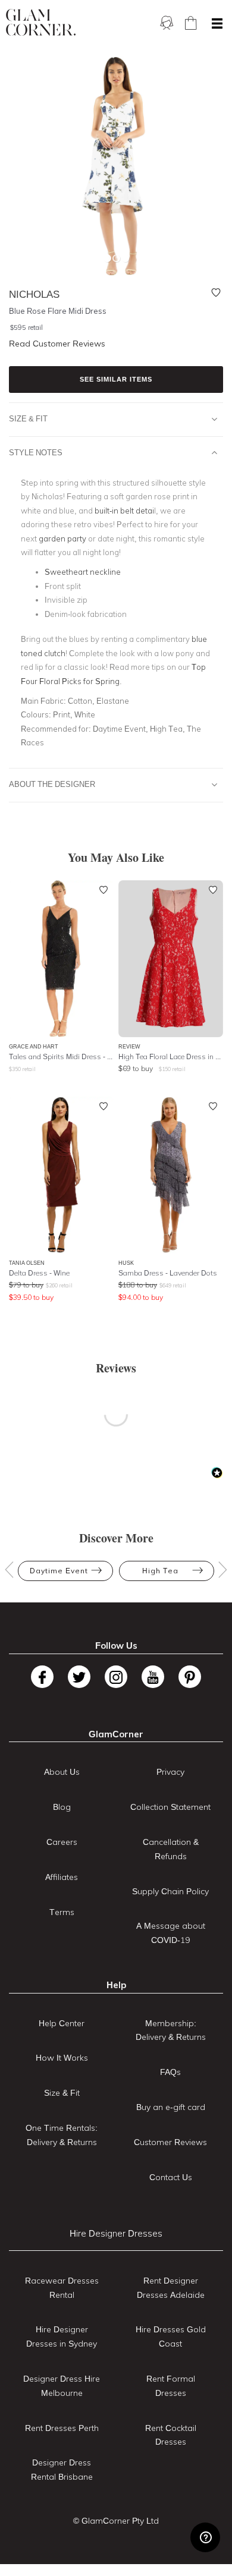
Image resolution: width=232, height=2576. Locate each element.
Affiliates (62, 1877)
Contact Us (171, 2177)
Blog (62, 1807)
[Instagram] (116, 1677)
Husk (126, 1263)
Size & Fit (28, 418)
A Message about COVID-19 (171, 1933)
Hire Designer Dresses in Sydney (62, 2336)
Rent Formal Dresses (171, 2386)
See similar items (116, 379)
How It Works (62, 2058)
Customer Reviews (170, 2142)
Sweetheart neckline (83, 572)
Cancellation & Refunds (171, 1849)
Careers (62, 1842)
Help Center (62, 2023)
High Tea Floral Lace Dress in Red (171, 1056)
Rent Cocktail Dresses (171, 2435)
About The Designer (52, 784)
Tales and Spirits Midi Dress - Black (61, 1056)
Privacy (170, 1772)
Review (129, 1046)
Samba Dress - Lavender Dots (168, 1273)
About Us (62, 1772)
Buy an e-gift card (171, 2107)
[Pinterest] (190, 1677)
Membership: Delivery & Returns (171, 2030)
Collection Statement (170, 1807)
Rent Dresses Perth (62, 2428)
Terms (62, 1912)
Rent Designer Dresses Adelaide (171, 2288)
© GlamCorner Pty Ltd (116, 2521)
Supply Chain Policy (170, 1891)
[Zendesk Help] (205, 2537)
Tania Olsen (27, 1263)
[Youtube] (153, 1677)
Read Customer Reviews (57, 344)
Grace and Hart (34, 1046)
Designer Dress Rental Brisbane (62, 2470)
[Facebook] (42, 1677)
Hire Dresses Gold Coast (171, 2336)
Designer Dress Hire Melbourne (62, 2386)
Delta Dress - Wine (39, 1273)
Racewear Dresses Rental (62, 2288)
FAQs (170, 2072)
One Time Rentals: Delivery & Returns (62, 2135)
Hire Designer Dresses (116, 2233)
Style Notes (36, 452)
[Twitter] (79, 1677)
